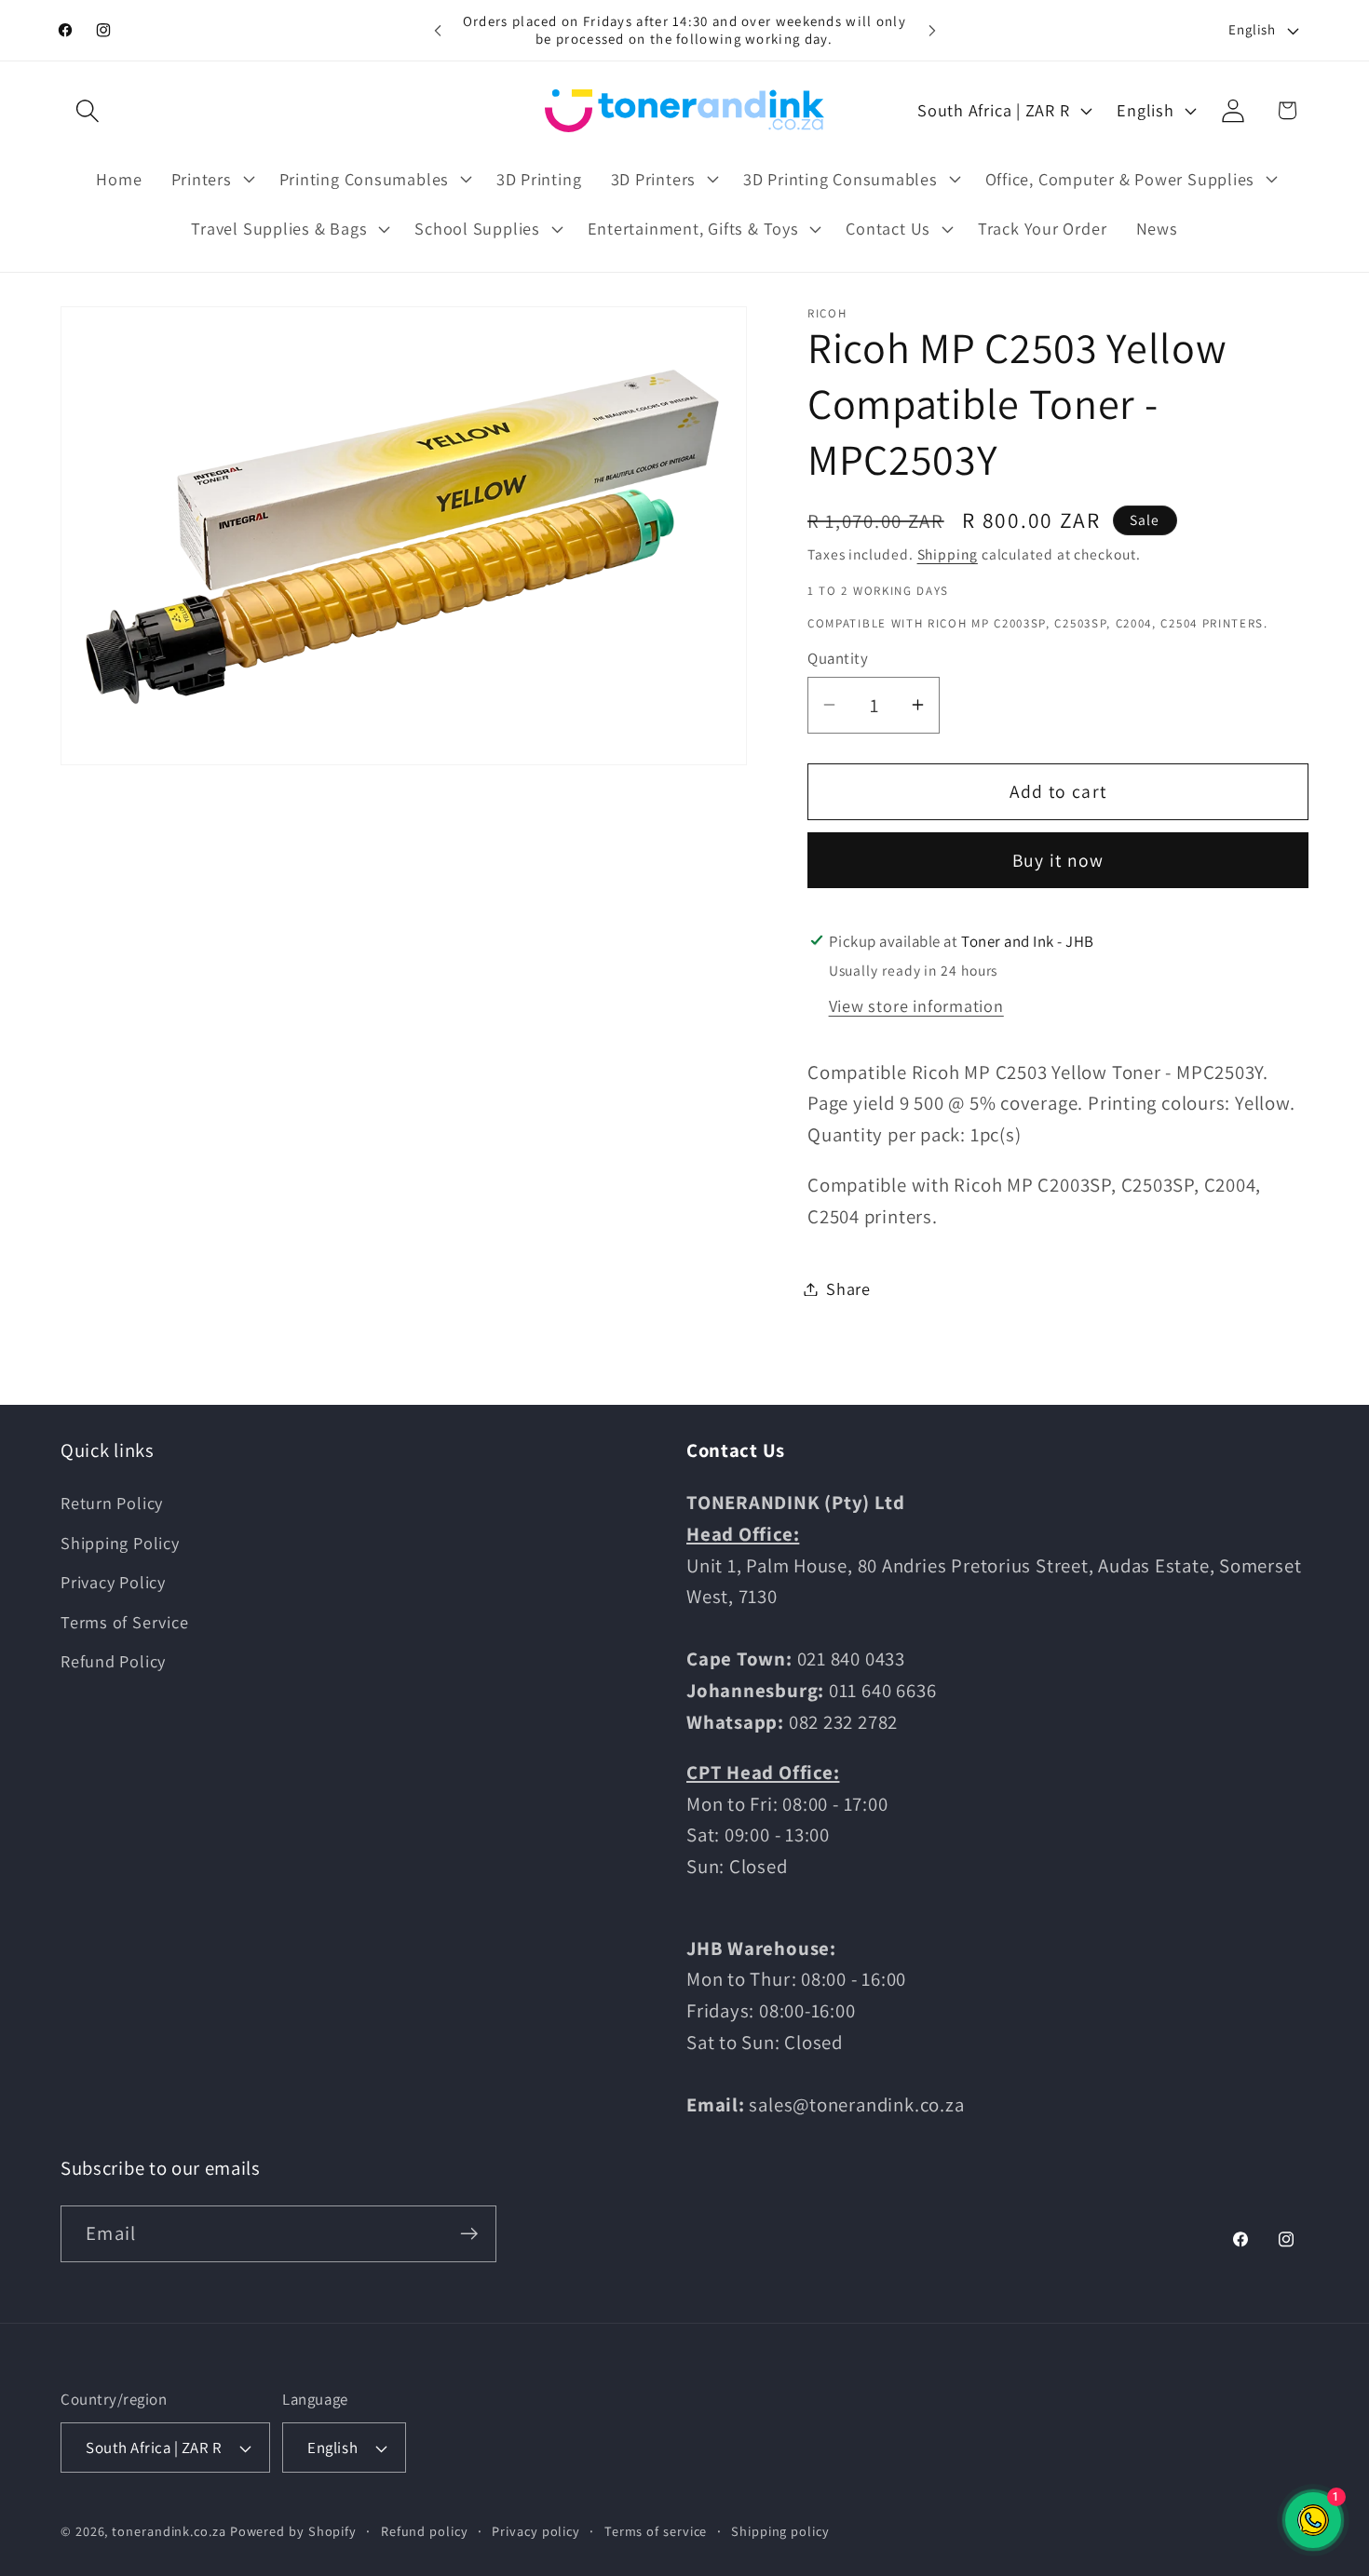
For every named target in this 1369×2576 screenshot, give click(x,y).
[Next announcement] (932, 30)
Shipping (948, 554)
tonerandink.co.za (169, 2531)
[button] (87, 110)
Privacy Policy (113, 1582)
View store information (916, 1005)
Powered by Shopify (293, 2531)
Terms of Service (124, 1622)
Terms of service (656, 2531)
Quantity (838, 658)
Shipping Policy (120, 1543)
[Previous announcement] (438, 30)
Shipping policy (780, 2531)
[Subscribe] (469, 2234)
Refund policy (425, 2531)
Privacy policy (536, 2531)
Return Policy (112, 1503)
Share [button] (848, 1288)
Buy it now (1058, 860)
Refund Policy (113, 1661)
